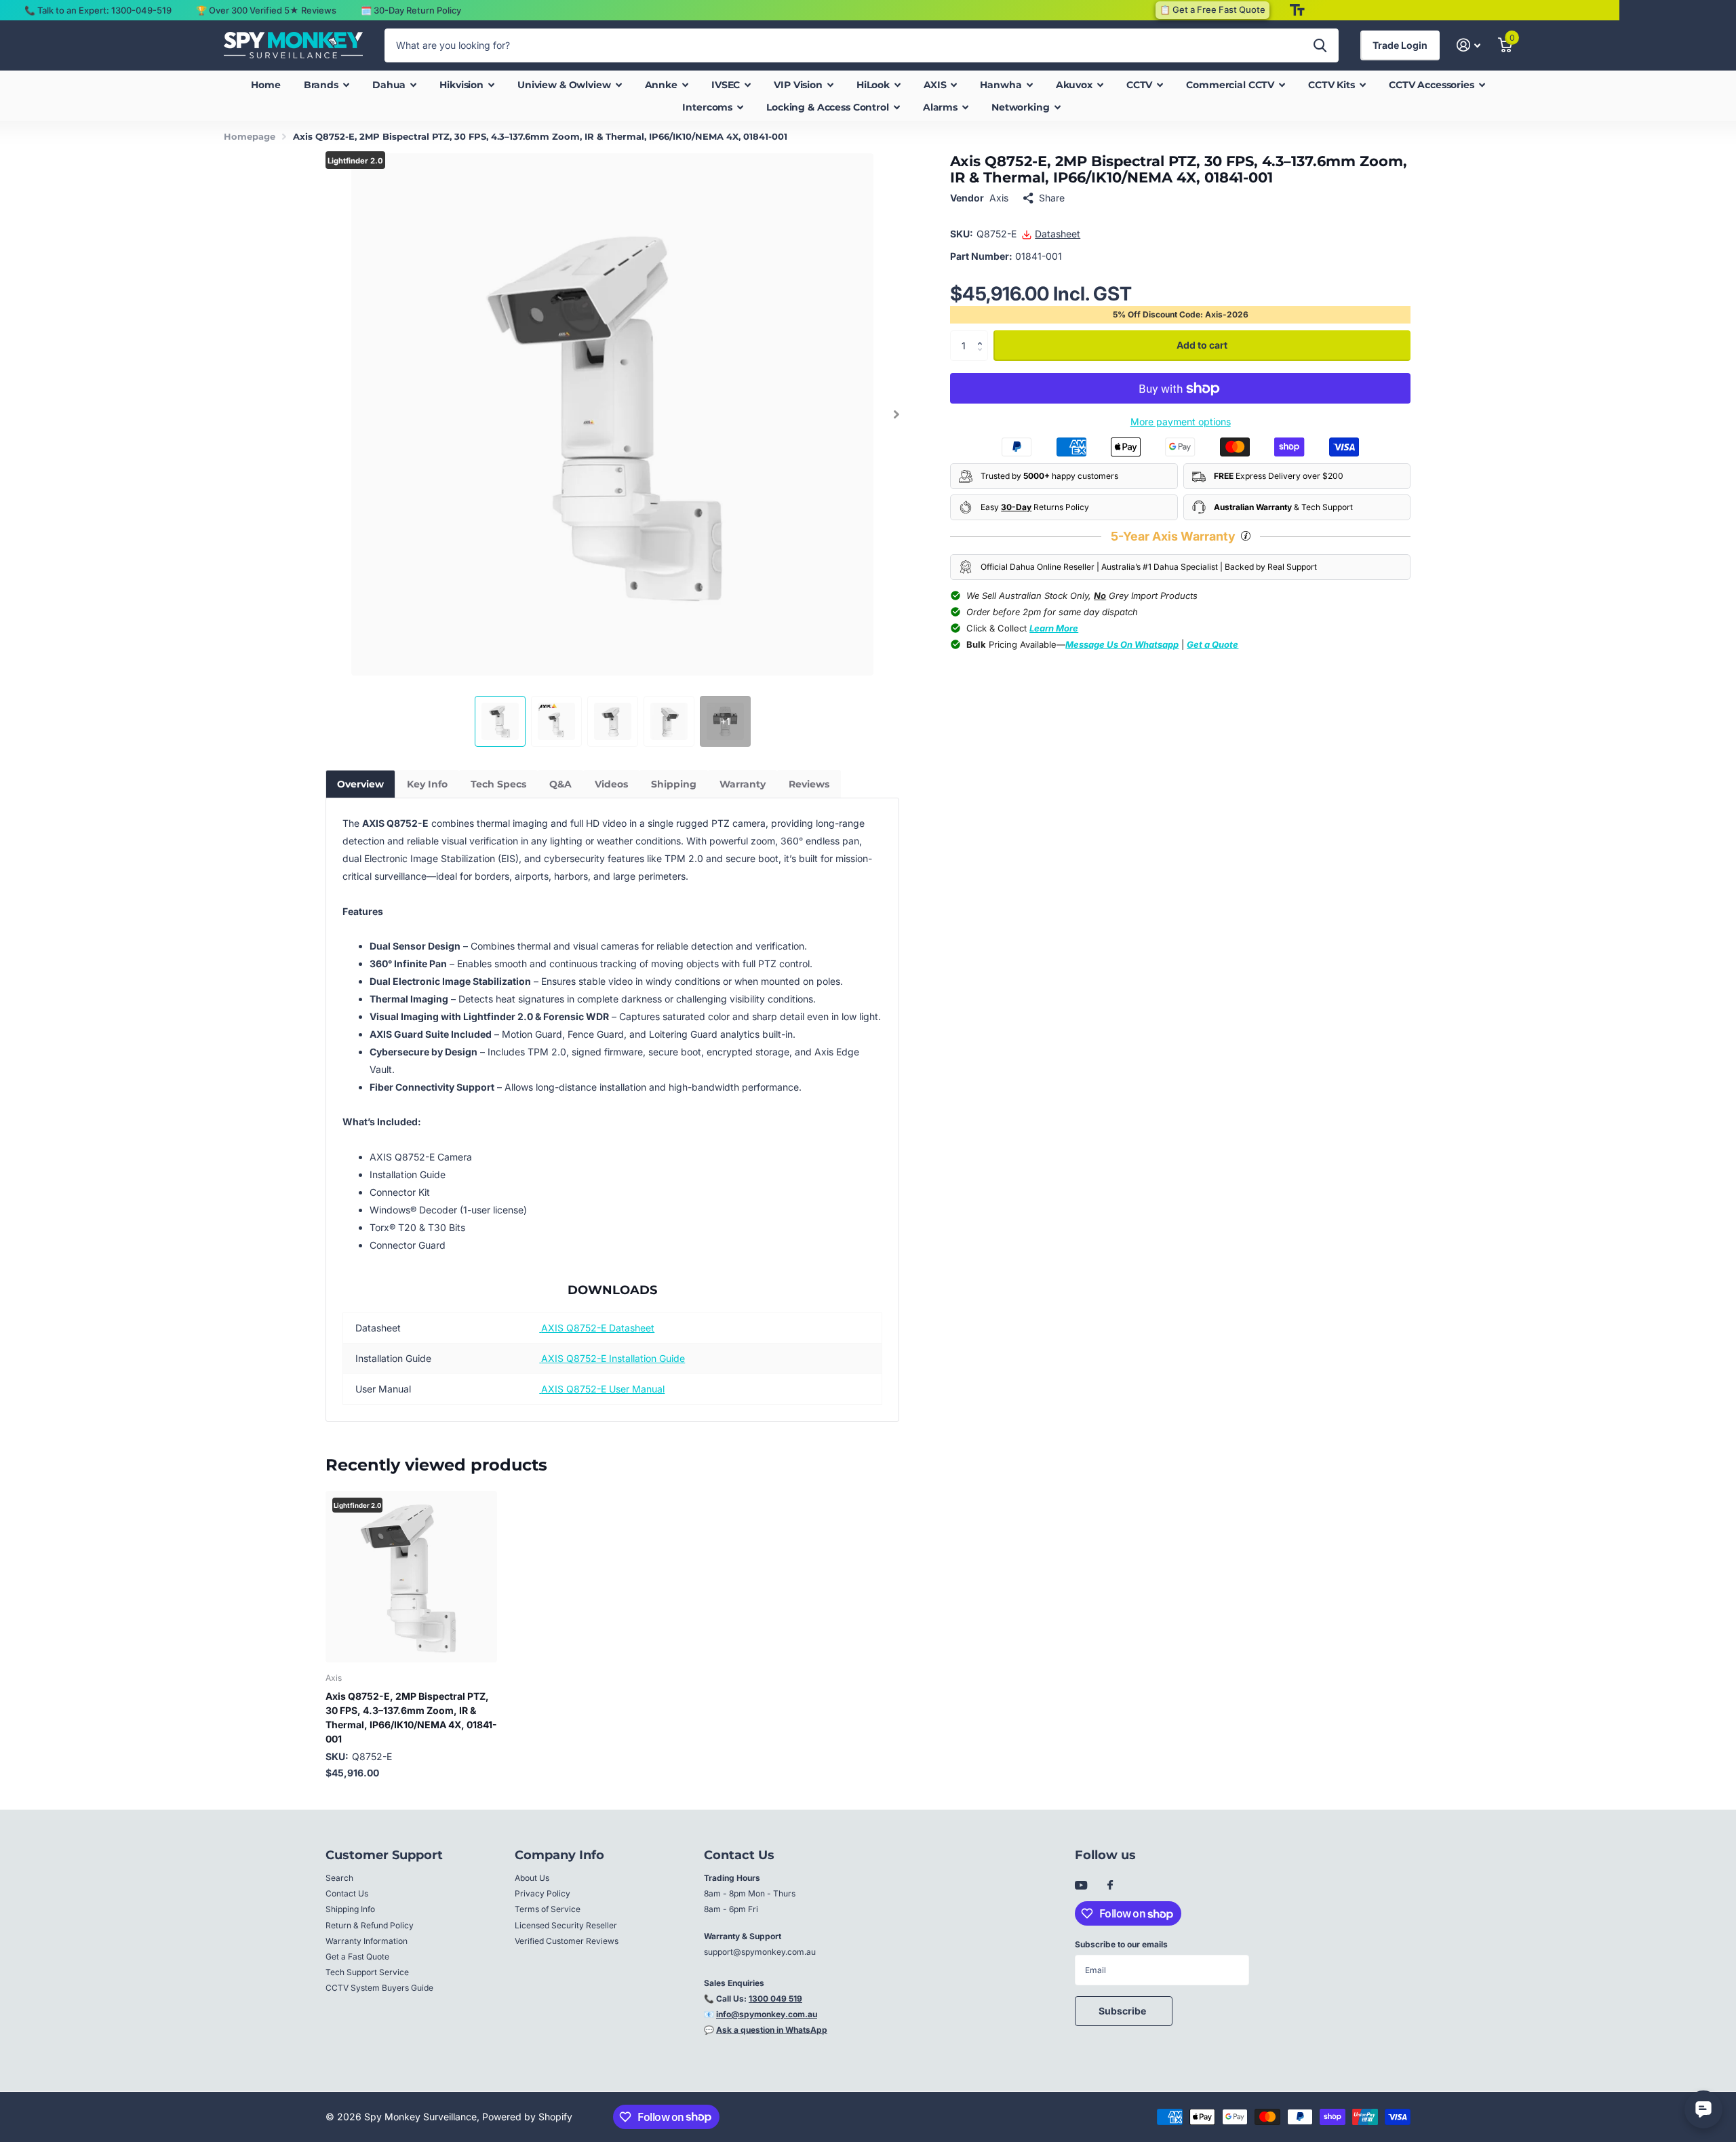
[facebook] (1110, 1886)
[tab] (360, 784)
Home (265, 85)
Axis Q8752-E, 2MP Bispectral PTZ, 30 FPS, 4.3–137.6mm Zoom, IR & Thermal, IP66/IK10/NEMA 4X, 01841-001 (411, 1717)
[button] (896, 414)
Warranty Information (367, 1941)
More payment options (1181, 422)
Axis (999, 198)
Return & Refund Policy (370, 1925)
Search (339, 1878)
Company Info (559, 1855)
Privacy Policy (542, 1893)
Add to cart (1202, 346)
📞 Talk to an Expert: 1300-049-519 (98, 10)
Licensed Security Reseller (566, 1925)
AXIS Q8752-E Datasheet (598, 1328)
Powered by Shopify (527, 2117)
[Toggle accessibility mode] (1297, 10)
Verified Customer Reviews (567, 1941)
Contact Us (347, 1893)
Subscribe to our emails (1121, 1944)
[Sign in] (1468, 45)
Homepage (250, 136)
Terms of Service (548, 1909)
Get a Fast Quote (357, 1956)
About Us (532, 1878)
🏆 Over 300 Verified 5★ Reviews (266, 10)
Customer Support (384, 1855)
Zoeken (1320, 45)
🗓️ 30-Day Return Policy (411, 10)
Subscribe (1123, 2011)
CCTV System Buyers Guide (379, 1988)
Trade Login (1400, 45)
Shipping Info (350, 1909)
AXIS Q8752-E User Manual (603, 1389)
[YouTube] (1081, 1886)
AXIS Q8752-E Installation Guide (613, 1358)
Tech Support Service (367, 1972)
